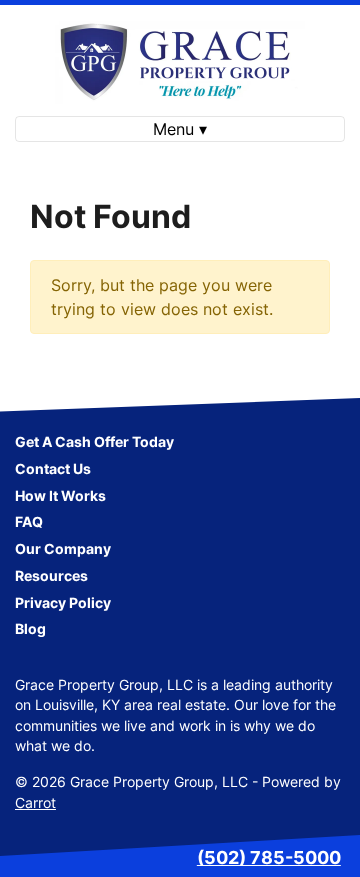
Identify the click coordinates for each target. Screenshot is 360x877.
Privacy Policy (63, 603)
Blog (30, 629)
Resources (51, 576)
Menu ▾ (180, 129)
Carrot (35, 803)
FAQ (29, 522)
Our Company (63, 549)
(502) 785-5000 (269, 857)
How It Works (60, 496)
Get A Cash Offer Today (94, 442)
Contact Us (53, 469)
